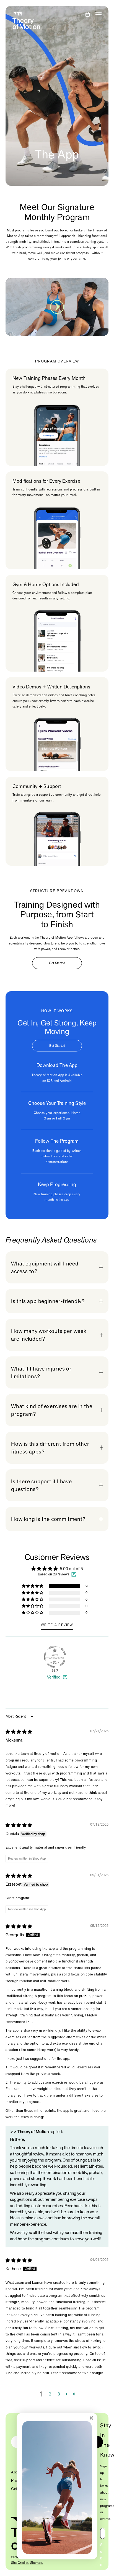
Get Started (57, 963)
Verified (54, 1677)
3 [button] (59, 2394)
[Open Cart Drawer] (88, 14)
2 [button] (50, 2394)
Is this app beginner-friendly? (48, 1301)
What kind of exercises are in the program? (52, 1410)
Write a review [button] (57, 1625)
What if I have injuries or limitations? (41, 1372)
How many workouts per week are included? (49, 1335)
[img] (19, 1732)
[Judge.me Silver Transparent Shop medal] (55, 1657)
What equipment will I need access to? (45, 1267)
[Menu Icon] (99, 14)
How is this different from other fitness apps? (50, 1448)
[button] (33, 1586)
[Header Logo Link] (26, 20)
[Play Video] (57, 307)
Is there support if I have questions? (42, 1485)
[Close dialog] (92, 2418)
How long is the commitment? (48, 1519)
